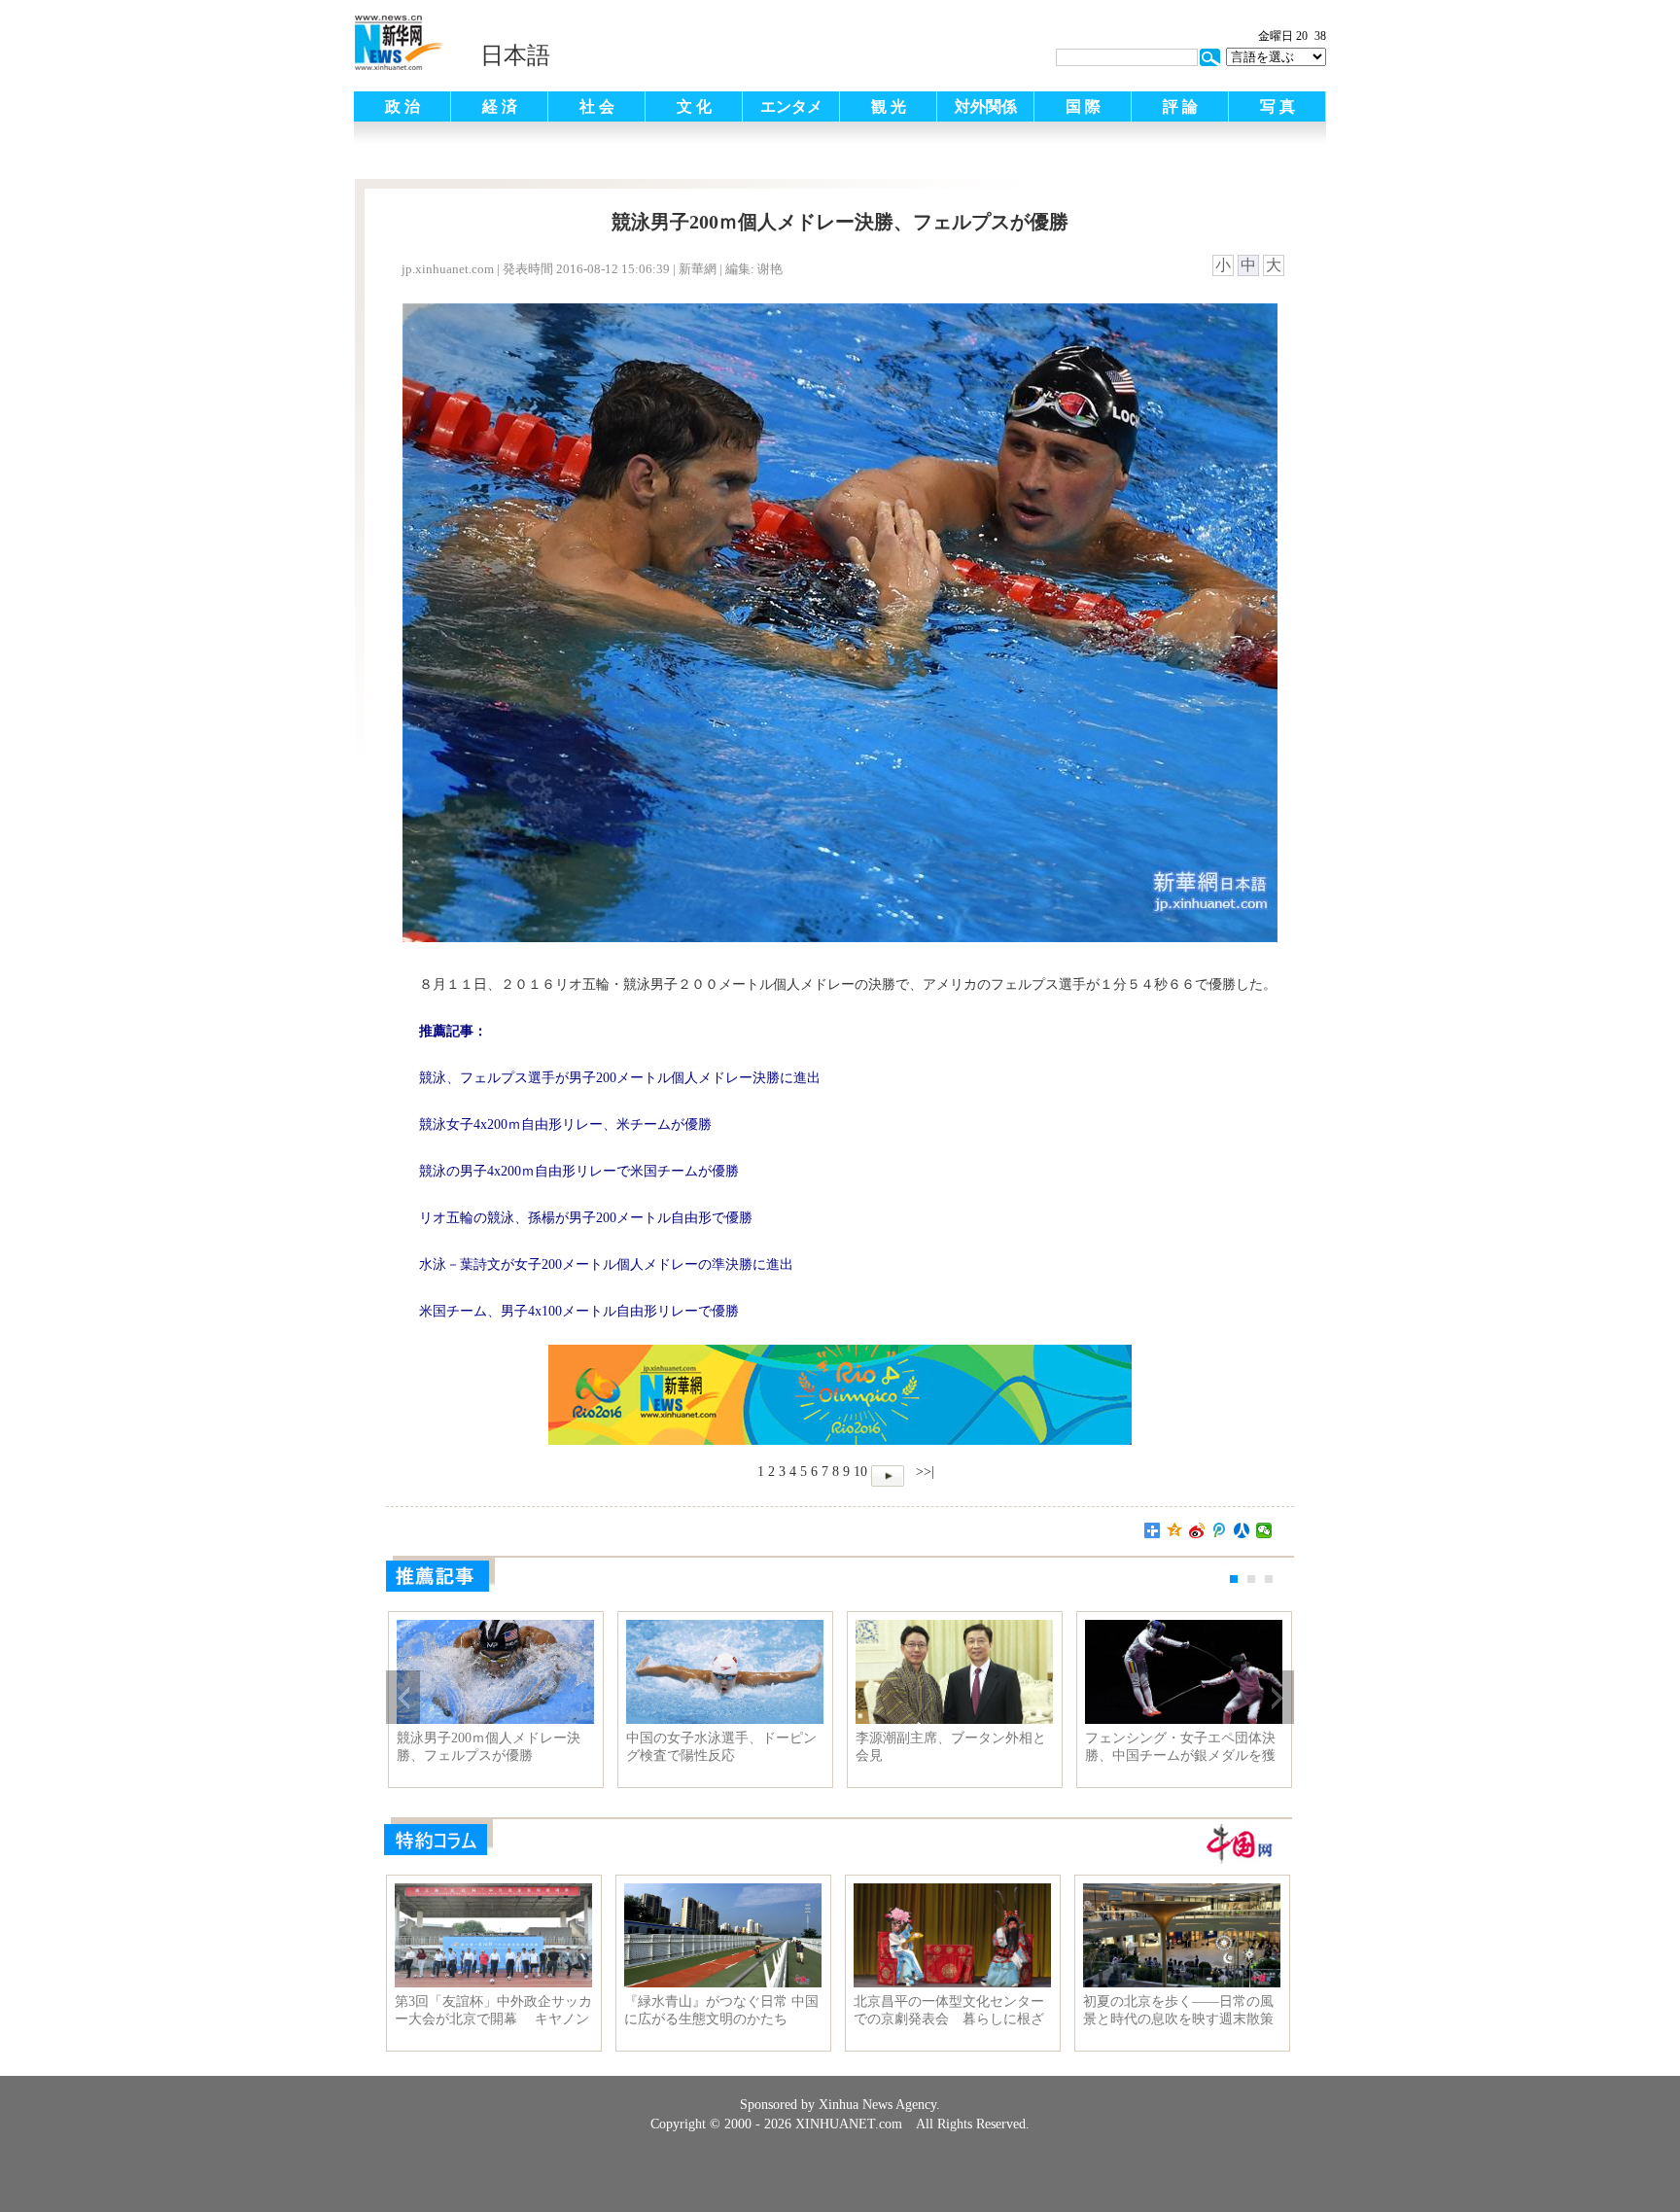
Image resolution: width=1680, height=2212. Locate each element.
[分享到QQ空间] (1175, 1530)
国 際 (1083, 106)
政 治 (402, 106)
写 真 (1277, 106)
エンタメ (791, 106)
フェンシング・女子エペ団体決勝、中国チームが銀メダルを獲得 (1180, 1747)
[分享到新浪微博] (1197, 1530)
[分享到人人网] (1242, 1530)
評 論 (1180, 106)
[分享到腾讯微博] (1220, 1530)
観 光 (889, 106)
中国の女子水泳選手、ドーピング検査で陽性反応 (721, 1747)
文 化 (694, 106)
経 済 (500, 106)
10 (860, 1472)
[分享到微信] (1264, 1530)
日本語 (515, 55)
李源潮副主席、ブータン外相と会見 (951, 1747)
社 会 (597, 106)
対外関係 (986, 106)
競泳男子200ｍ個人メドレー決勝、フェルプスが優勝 (489, 1747)
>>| (923, 1472)
